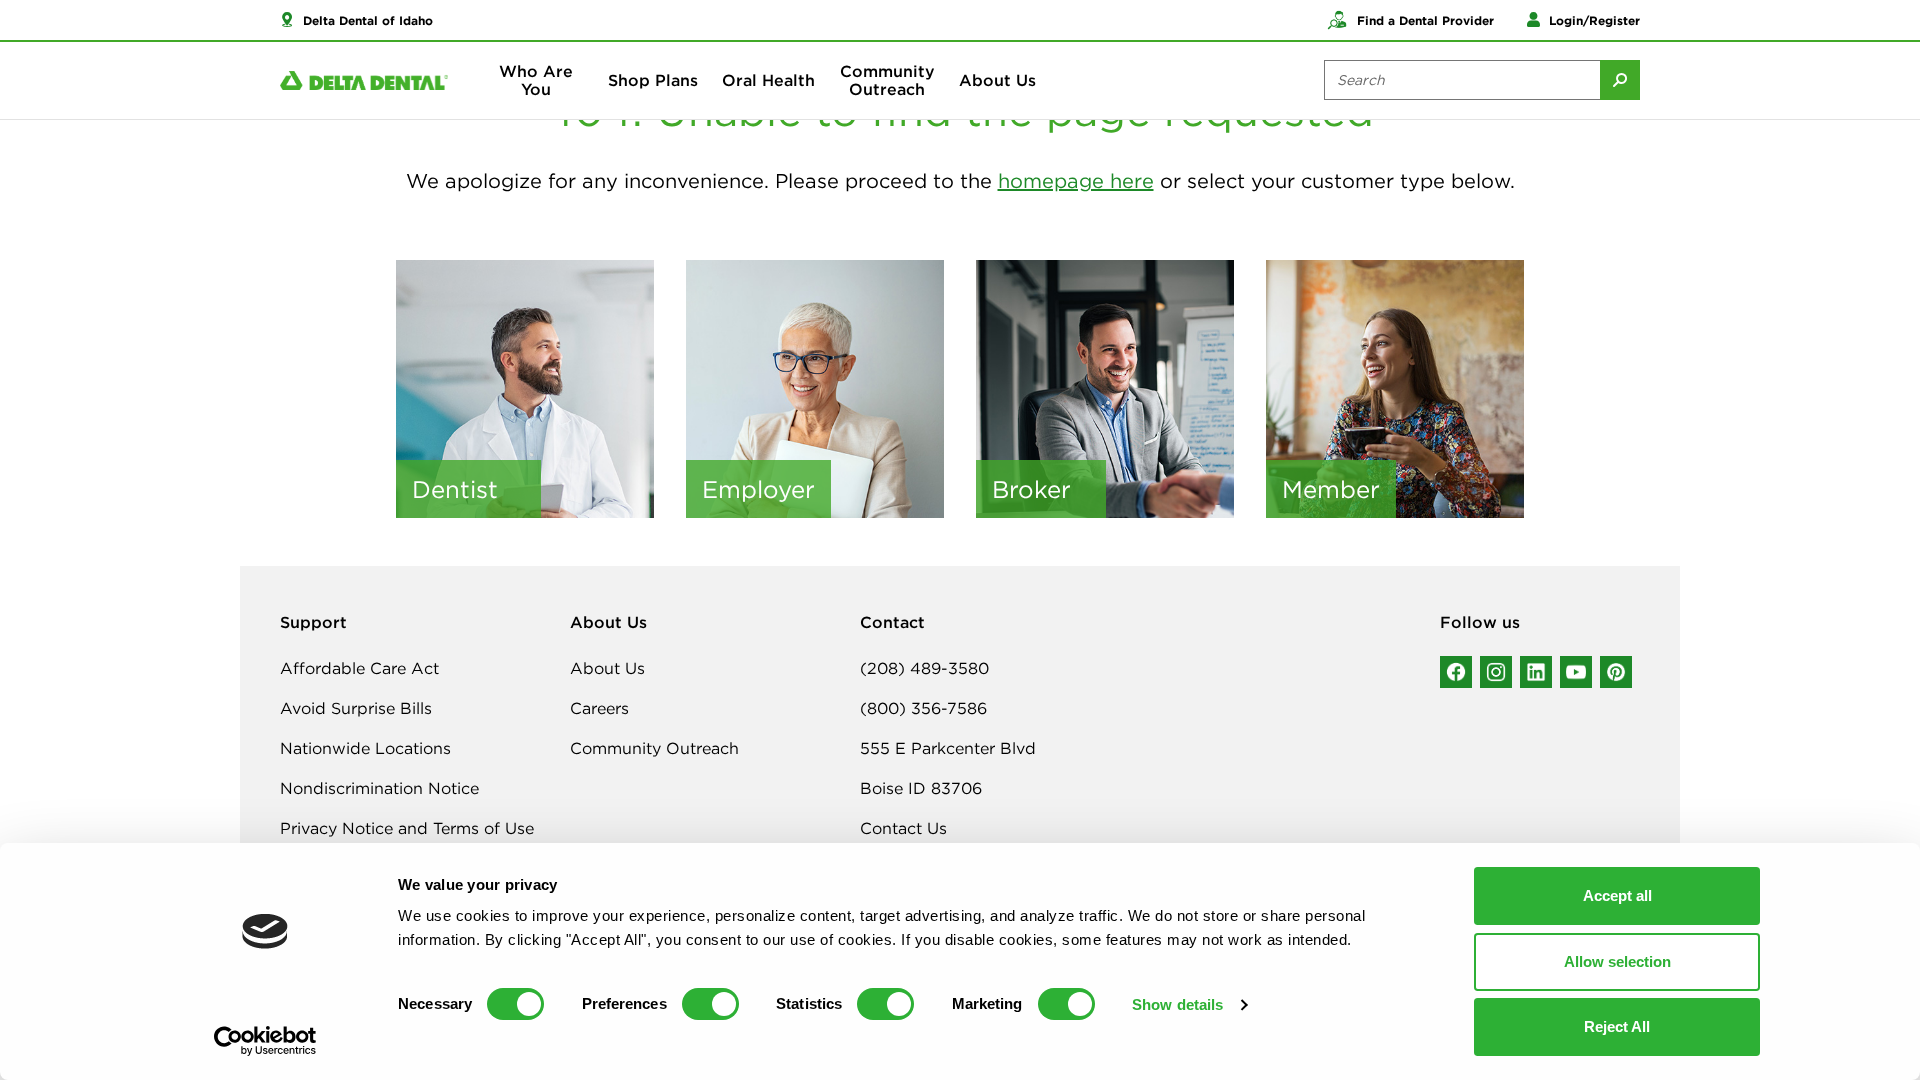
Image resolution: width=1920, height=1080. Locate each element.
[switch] (710, 1004)
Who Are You (536, 80)
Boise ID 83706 (921, 788)
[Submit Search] (1620, 80)
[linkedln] (1536, 672)
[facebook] (1456, 672)
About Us (997, 80)
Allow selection (1617, 961)
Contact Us (903, 828)
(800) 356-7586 (923, 708)
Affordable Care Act (359, 668)
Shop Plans (653, 80)
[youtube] (1576, 672)
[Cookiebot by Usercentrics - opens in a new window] (265, 1041)
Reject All (1617, 1026)
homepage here (1076, 180)
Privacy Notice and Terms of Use (407, 828)
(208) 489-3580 (924, 668)
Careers (599, 708)
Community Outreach (887, 80)
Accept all (1617, 895)
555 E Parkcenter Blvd (948, 748)
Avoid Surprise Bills (356, 708)
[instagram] (1496, 672)
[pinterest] (1616, 672)
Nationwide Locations (365, 748)
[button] (356, 20)
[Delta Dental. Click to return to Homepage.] (364, 80)
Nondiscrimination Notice (379, 788)
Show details (1177, 1004)
